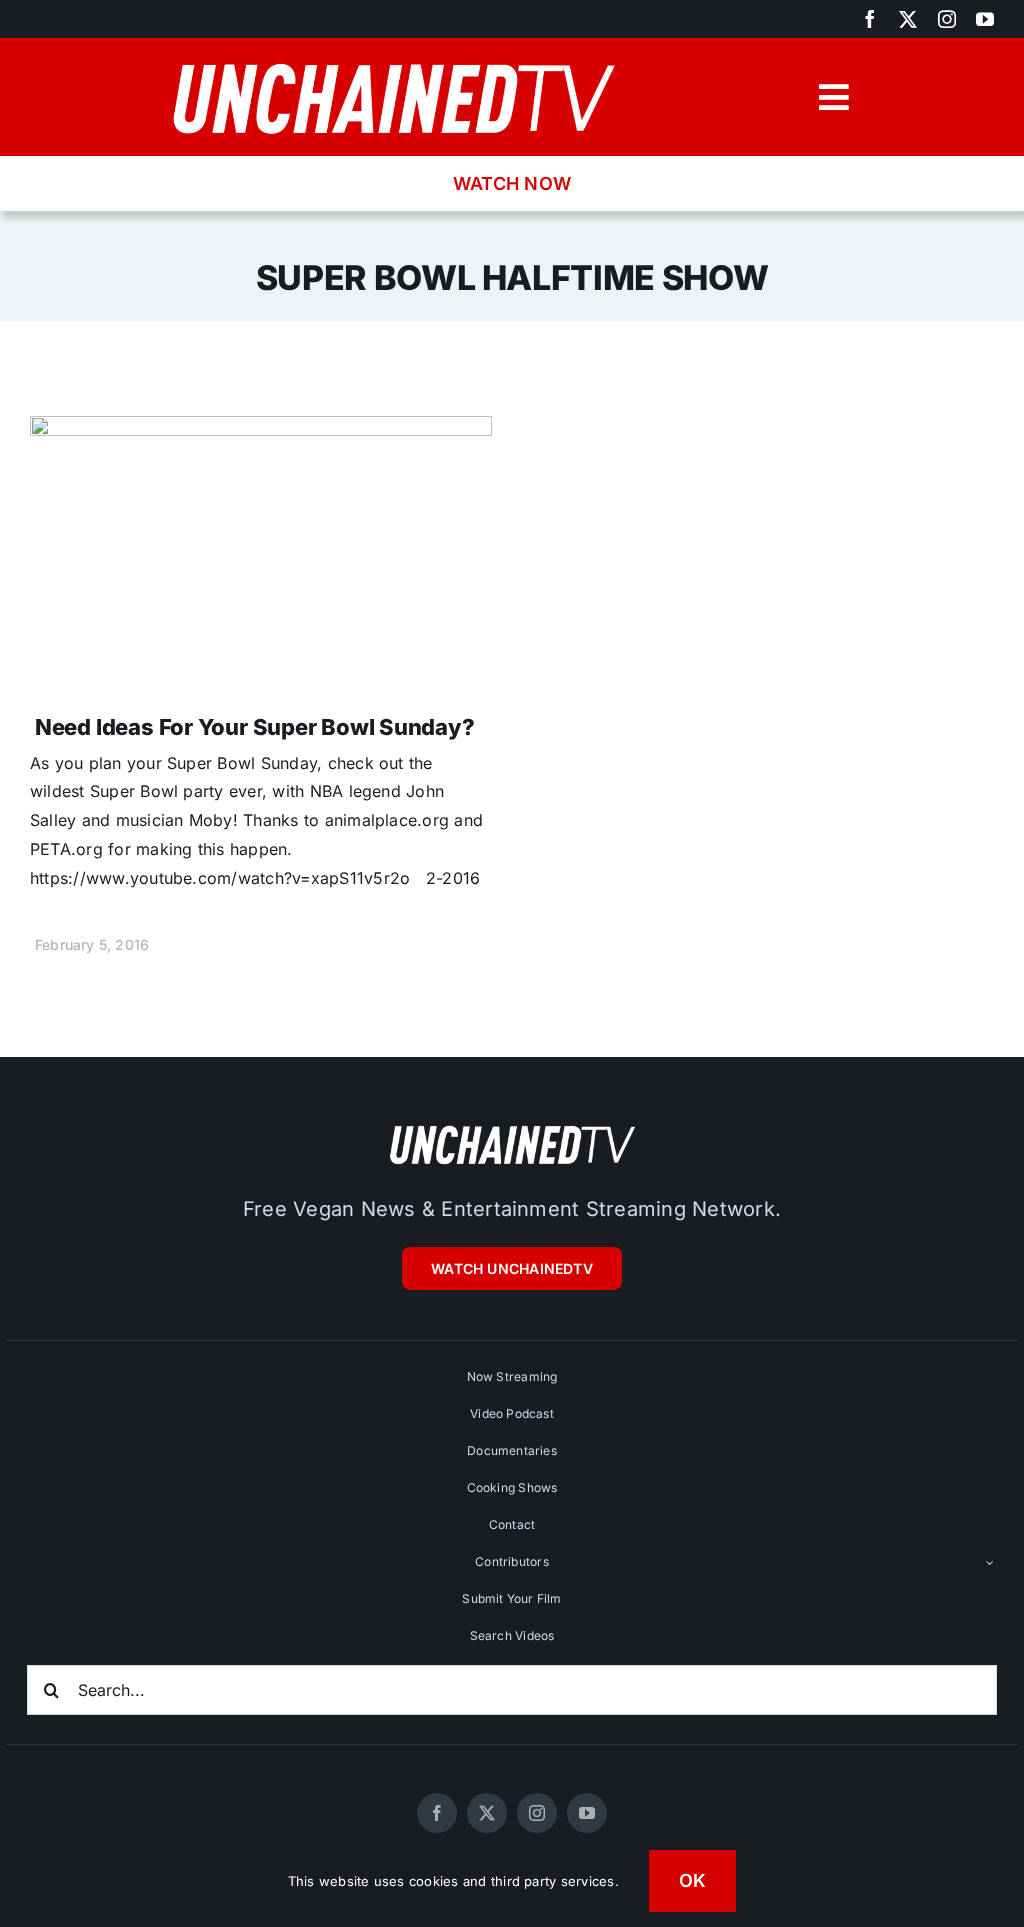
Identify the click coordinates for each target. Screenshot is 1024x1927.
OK (693, 1880)
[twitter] (908, 19)
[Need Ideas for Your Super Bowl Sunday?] (261, 430)
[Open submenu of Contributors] (990, 1562)
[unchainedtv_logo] (393, 56)
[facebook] (870, 19)
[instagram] (947, 19)
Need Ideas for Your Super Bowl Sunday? (255, 727)
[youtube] (985, 19)
